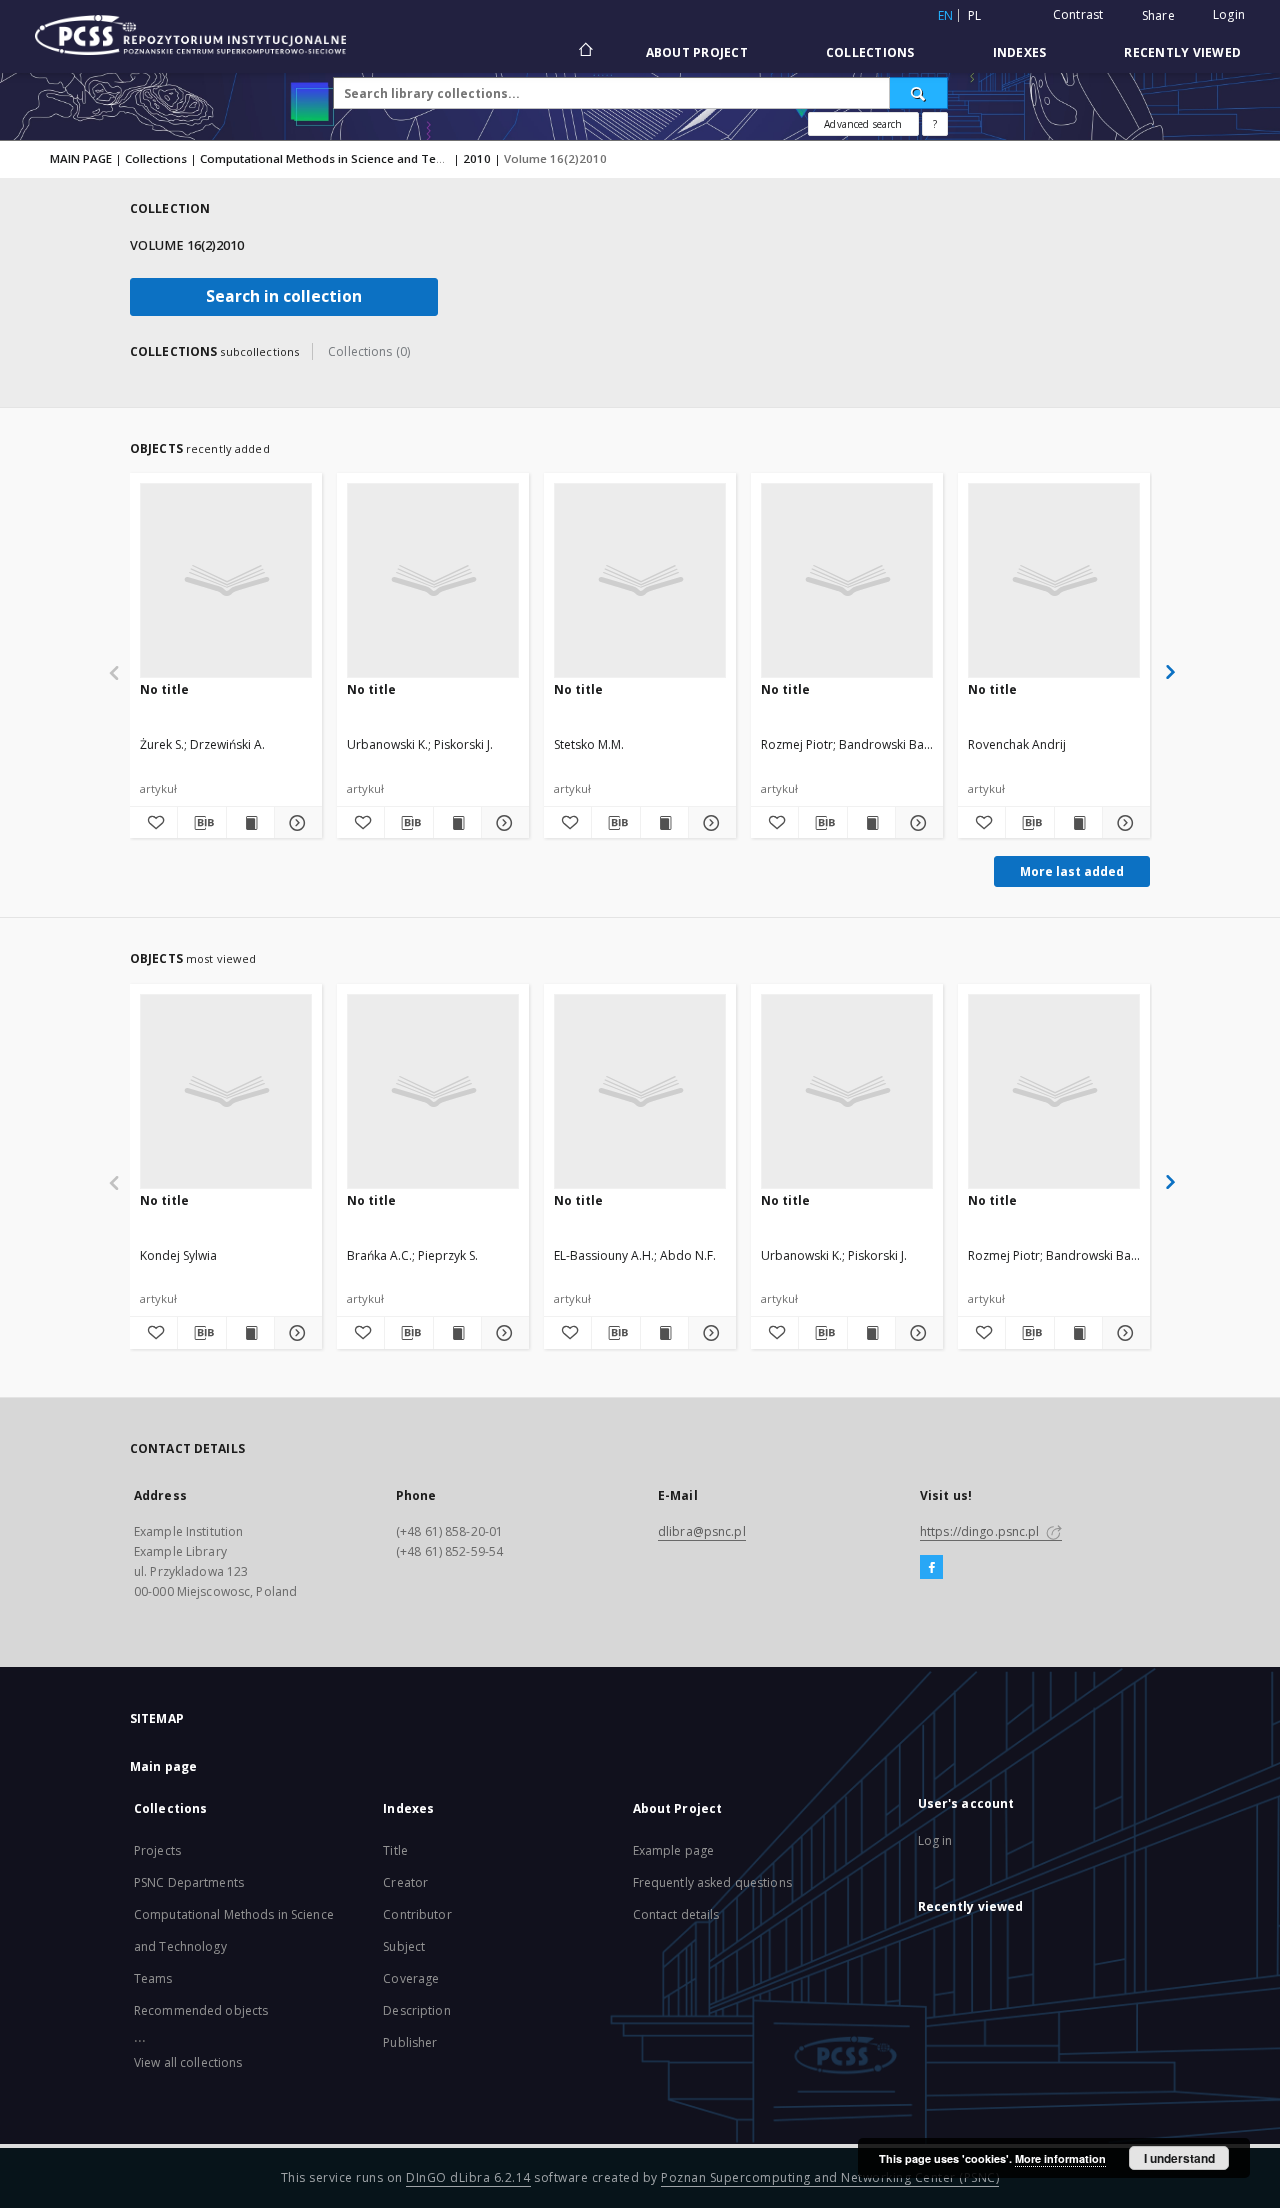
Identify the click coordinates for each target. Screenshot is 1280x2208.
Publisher (410, 2042)
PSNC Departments (189, 1882)
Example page (673, 1850)
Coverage (411, 1978)
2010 (477, 158)
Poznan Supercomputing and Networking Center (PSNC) (830, 2177)
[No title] (226, 580)
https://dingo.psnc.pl (981, 1531)
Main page (163, 1766)
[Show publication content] (250, 823)
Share (1158, 16)
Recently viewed (1182, 52)
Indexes (1020, 52)
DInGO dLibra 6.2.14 (468, 2177)
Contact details (676, 1914)
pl (975, 15)
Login (1229, 14)
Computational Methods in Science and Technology (344, 158)
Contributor (417, 1914)
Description (416, 2010)
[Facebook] (931, 1568)
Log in (935, 1840)
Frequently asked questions (712, 1882)
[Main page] (584, 52)
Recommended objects (201, 2010)
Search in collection (284, 296)
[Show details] (295, 823)
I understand (1179, 2158)
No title (164, 689)
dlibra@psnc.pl (702, 1531)
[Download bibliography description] (201, 823)
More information (1060, 2158)
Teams (153, 1978)
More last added (1072, 871)
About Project (697, 52)
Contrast (1078, 14)
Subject (404, 1946)
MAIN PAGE (81, 158)
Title (395, 1850)
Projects (157, 1850)
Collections (870, 52)
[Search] (919, 93)
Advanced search (863, 124)
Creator (405, 1882)
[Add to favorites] (153, 823)
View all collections (188, 2062)
